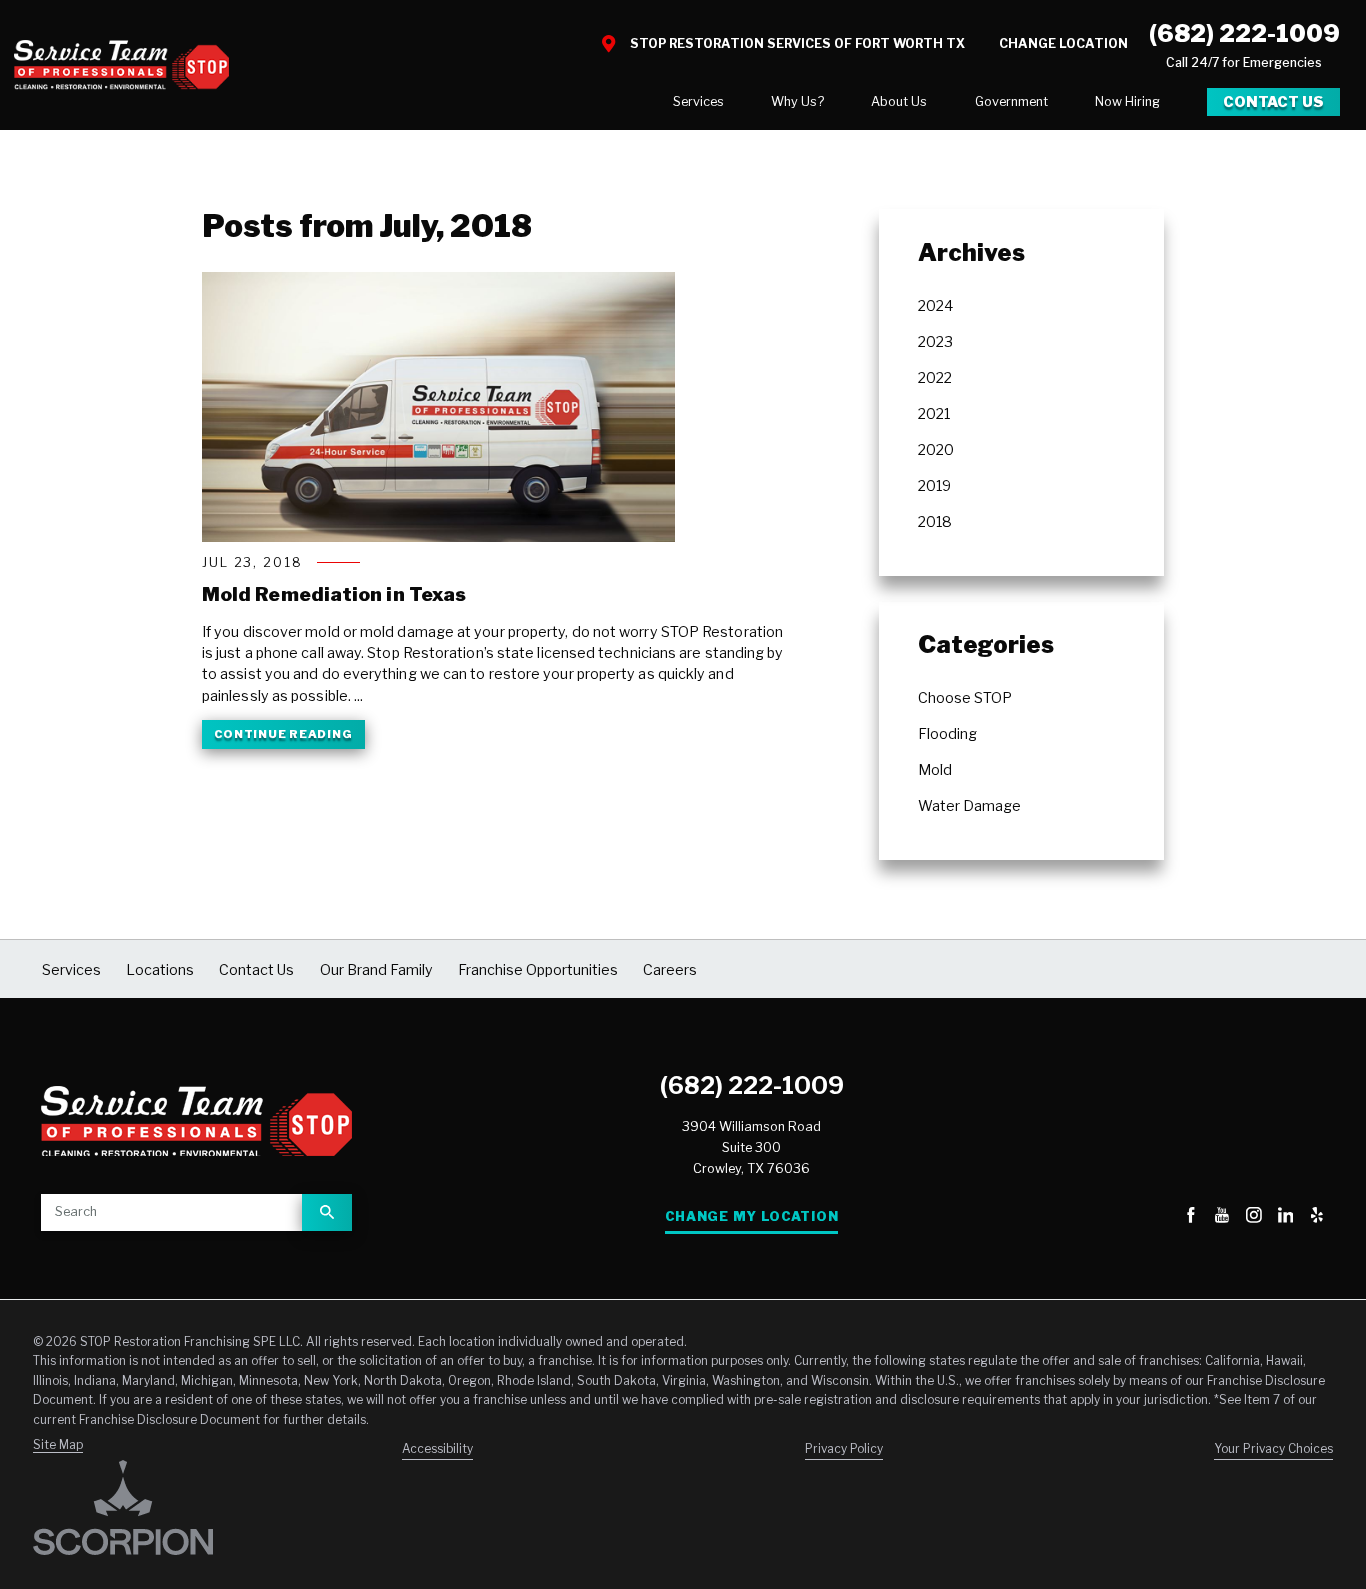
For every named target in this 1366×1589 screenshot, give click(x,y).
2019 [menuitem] (934, 485)
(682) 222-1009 (1244, 33)
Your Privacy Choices (1273, 1449)
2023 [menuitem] (935, 341)
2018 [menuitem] (935, 521)
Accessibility (437, 1449)
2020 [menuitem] (936, 449)
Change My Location (751, 1216)
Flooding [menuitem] (947, 733)
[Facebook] (1191, 1217)
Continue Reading (283, 734)
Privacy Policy (844, 1449)
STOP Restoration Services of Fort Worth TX (797, 43)
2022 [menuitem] (935, 377)
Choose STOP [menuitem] (965, 697)
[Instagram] (1254, 1217)
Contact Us (1273, 101)
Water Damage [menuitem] (969, 805)
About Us (899, 101)
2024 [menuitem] (935, 305)
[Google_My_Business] (1159, 1217)
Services (698, 101)
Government (1011, 101)
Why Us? (797, 101)
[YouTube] (1222, 1217)
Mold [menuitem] (935, 769)
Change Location (1063, 43)
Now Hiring (1127, 101)
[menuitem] (698, 102)
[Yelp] (1317, 1217)
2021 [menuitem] (934, 413)
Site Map (58, 1445)
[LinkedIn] (1286, 1217)
